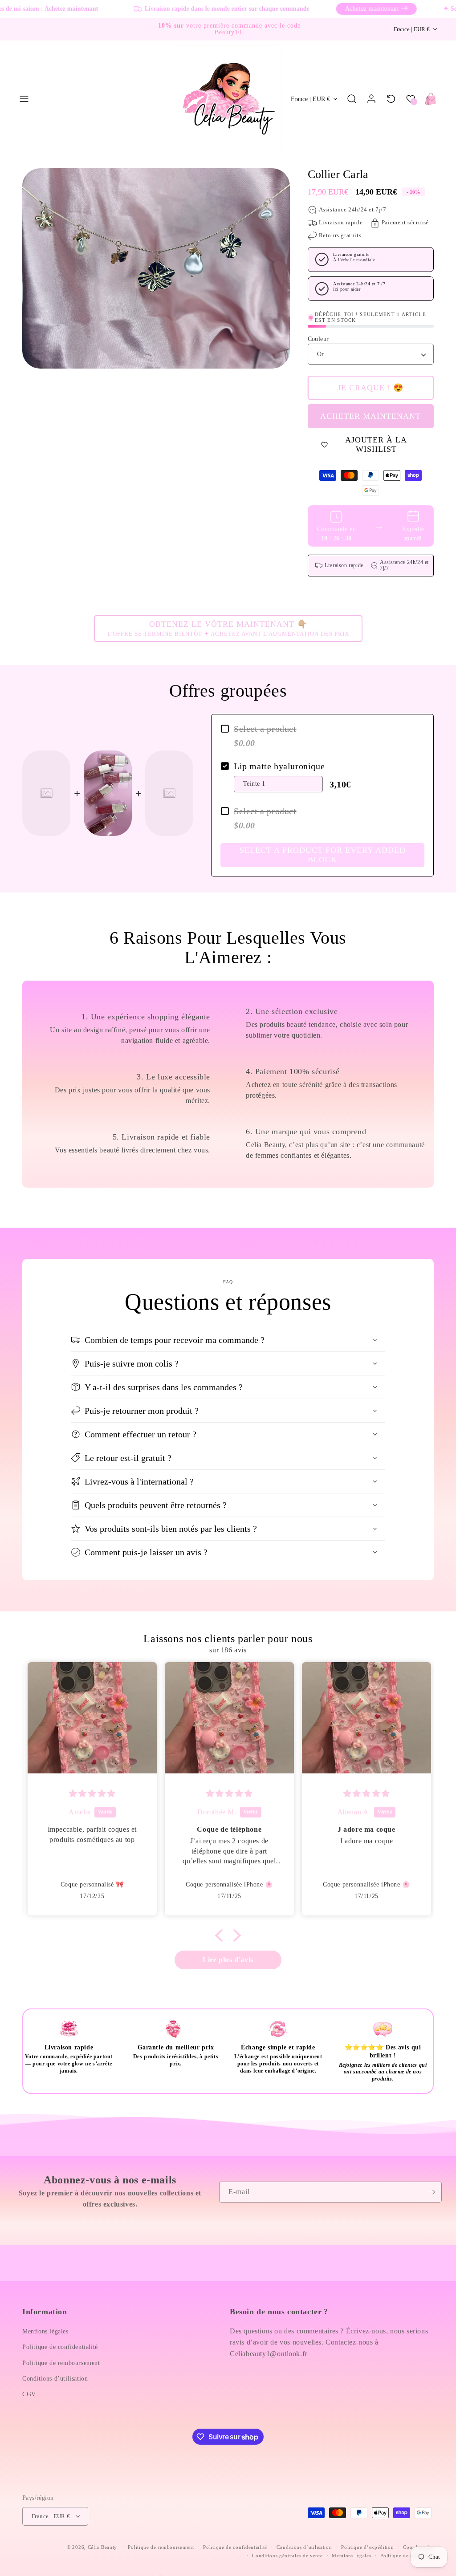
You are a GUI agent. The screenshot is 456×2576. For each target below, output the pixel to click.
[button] (24, 99)
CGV (29, 2394)
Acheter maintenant (370, 416)
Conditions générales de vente (287, 2556)
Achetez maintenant (339, 9)
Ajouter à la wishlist (376, 445)
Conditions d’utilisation (55, 2379)
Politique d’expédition (367, 2547)
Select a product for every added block (323, 855)
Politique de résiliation (407, 2556)
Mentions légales (45, 2331)
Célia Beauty (102, 2547)
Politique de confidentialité (60, 2347)
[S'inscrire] (432, 2192)
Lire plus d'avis (228, 1960)
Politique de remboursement (61, 2363)
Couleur (318, 339)
